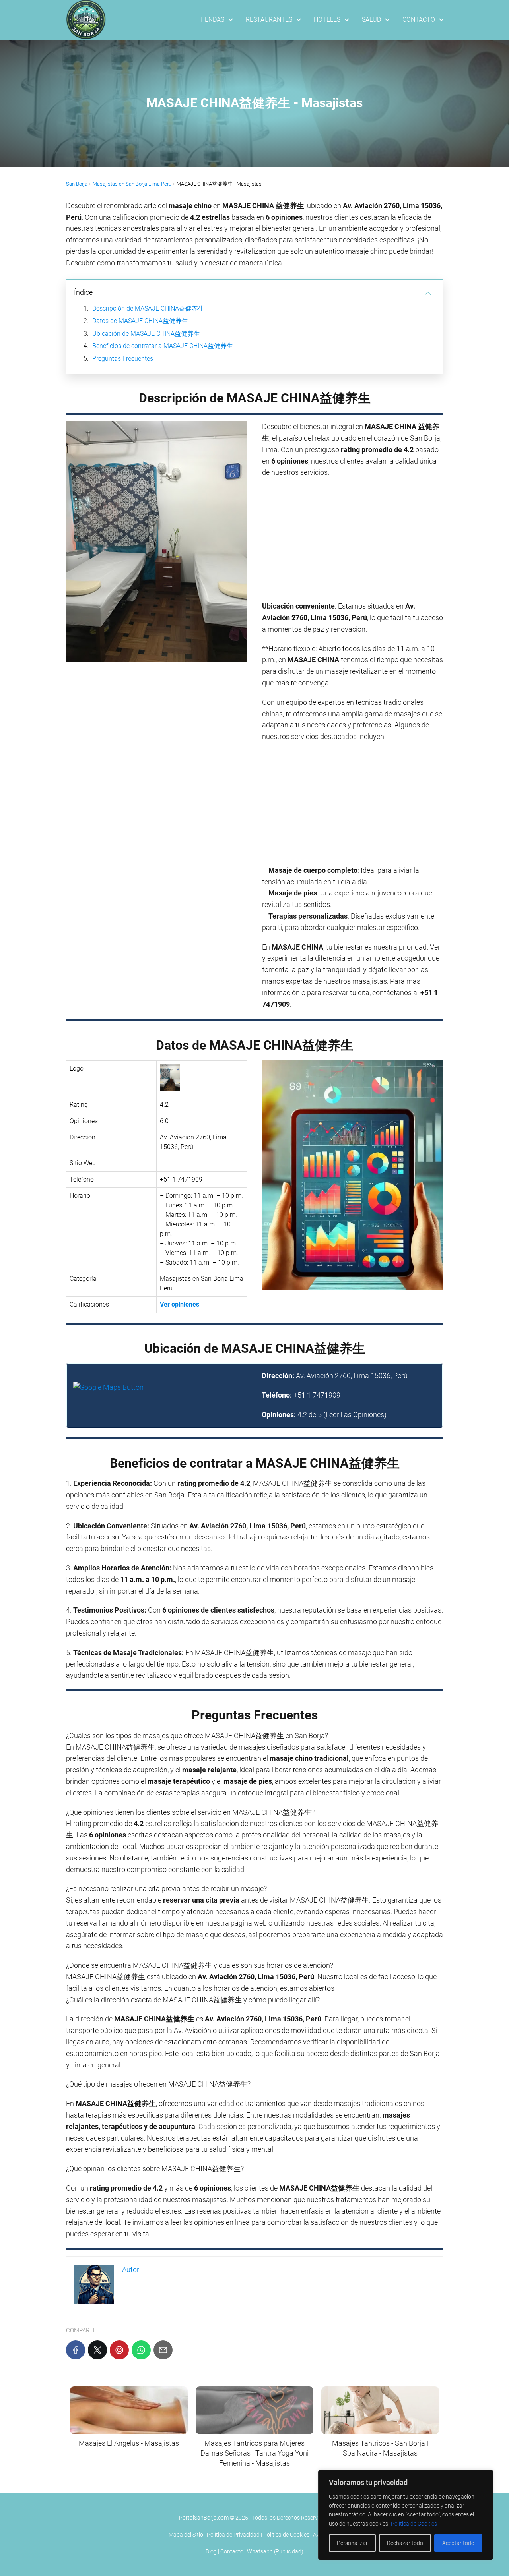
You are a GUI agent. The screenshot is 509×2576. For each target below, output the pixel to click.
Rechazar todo (405, 2543)
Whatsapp (260, 2551)
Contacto (232, 2551)
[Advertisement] (353, 542)
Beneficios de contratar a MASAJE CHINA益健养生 (163, 346)
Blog (211, 2551)
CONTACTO (419, 20)
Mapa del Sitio (186, 2535)
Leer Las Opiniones (355, 1415)
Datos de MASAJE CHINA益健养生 (140, 321)
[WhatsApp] (141, 2350)
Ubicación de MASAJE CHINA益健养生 (146, 334)
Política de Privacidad (233, 2535)
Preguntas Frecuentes (123, 359)
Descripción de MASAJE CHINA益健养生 (148, 308)
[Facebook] (76, 2350)
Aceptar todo (458, 2543)
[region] (406, 2515)
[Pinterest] (119, 2350)
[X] (97, 2350)
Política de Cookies (414, 2524)
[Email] (163, 2350)
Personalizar (352, 2543)
